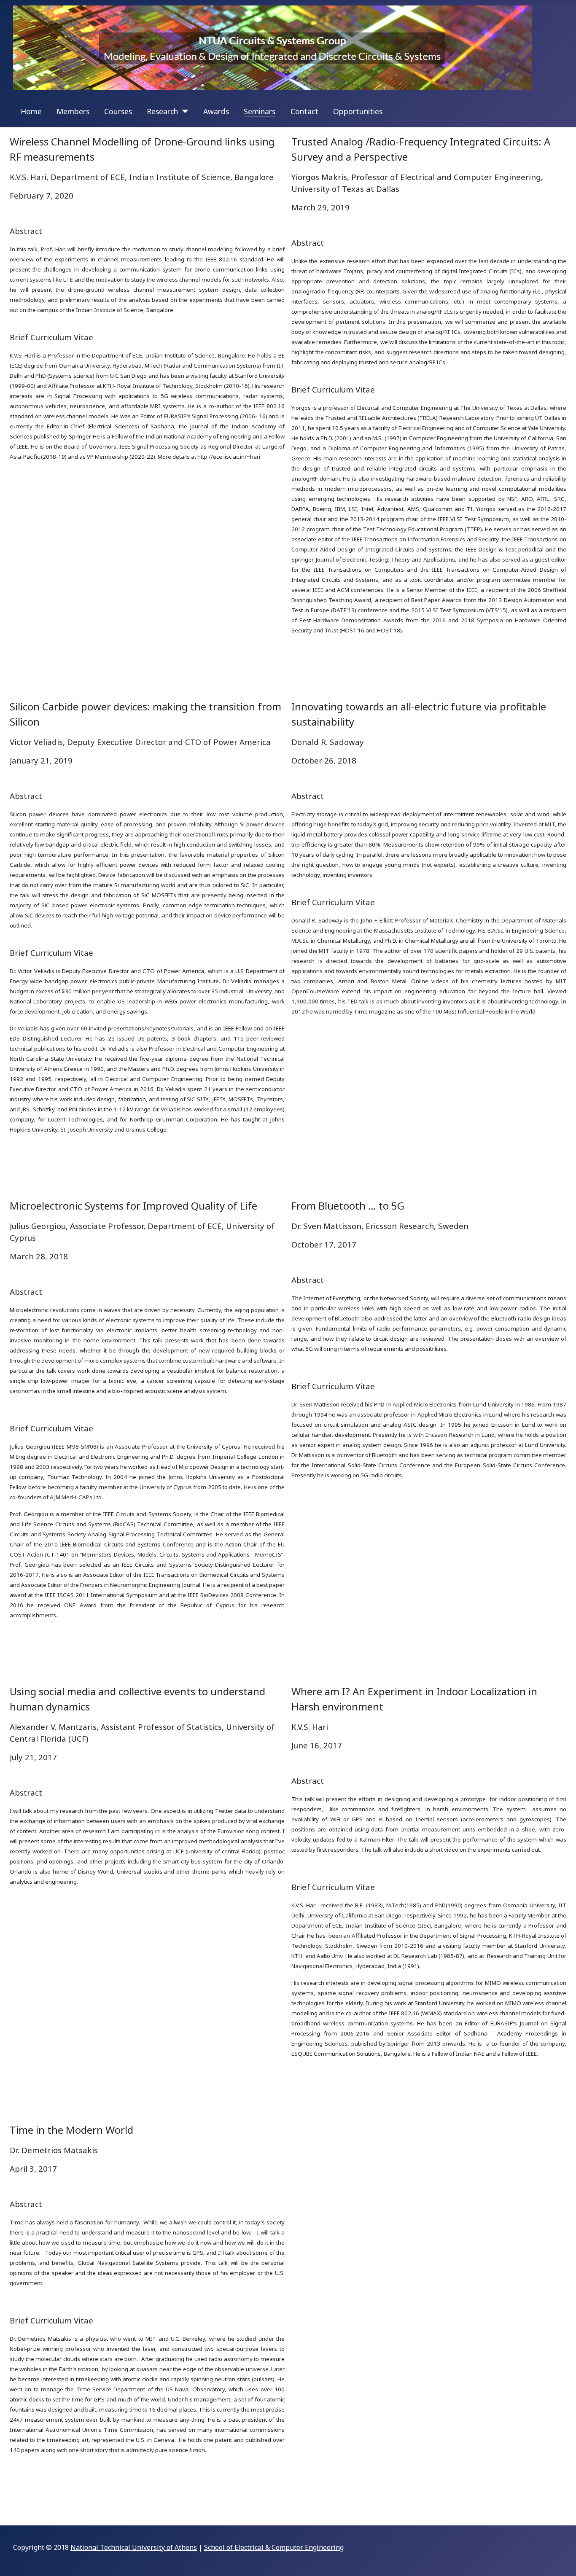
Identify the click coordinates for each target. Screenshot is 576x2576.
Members (73, 111)
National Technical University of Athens (134, 2547)
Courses (118, 111)
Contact (304, 111)
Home (31, 111)
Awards (216, 111)
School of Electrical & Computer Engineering (274, 2547)
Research (162, 111)
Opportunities (358, 111)
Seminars (260, 111)
